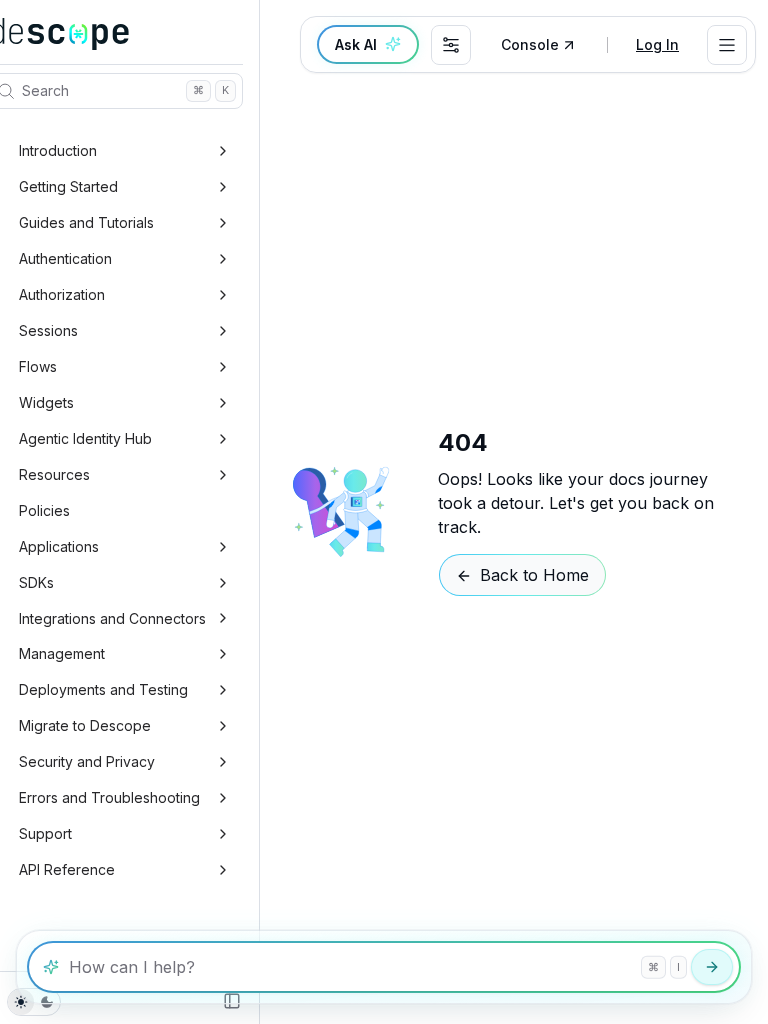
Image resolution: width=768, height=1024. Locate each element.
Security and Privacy (87, 761)
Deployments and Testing (103, 689)
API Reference (67, 869)
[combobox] (451, 45)
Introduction (58, 150)
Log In (657, 44)
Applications (59, 546)
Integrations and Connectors (112, 618)
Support (45, 833)
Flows (38, 366)
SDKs (36, 582)
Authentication (65, 258)
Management (62, 653)
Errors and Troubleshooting (109, 797)
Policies (44, 510)
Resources (54, 474)
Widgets (46, 402)
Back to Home (534, 575)
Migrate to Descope (85, 725)
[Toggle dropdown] (727, 45)
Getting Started (68, 186)
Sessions (48, 330)
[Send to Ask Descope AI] (712, 967)
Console (530, 44)
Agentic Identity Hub (85, 438)
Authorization (62, 294)
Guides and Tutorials (86, 222)
